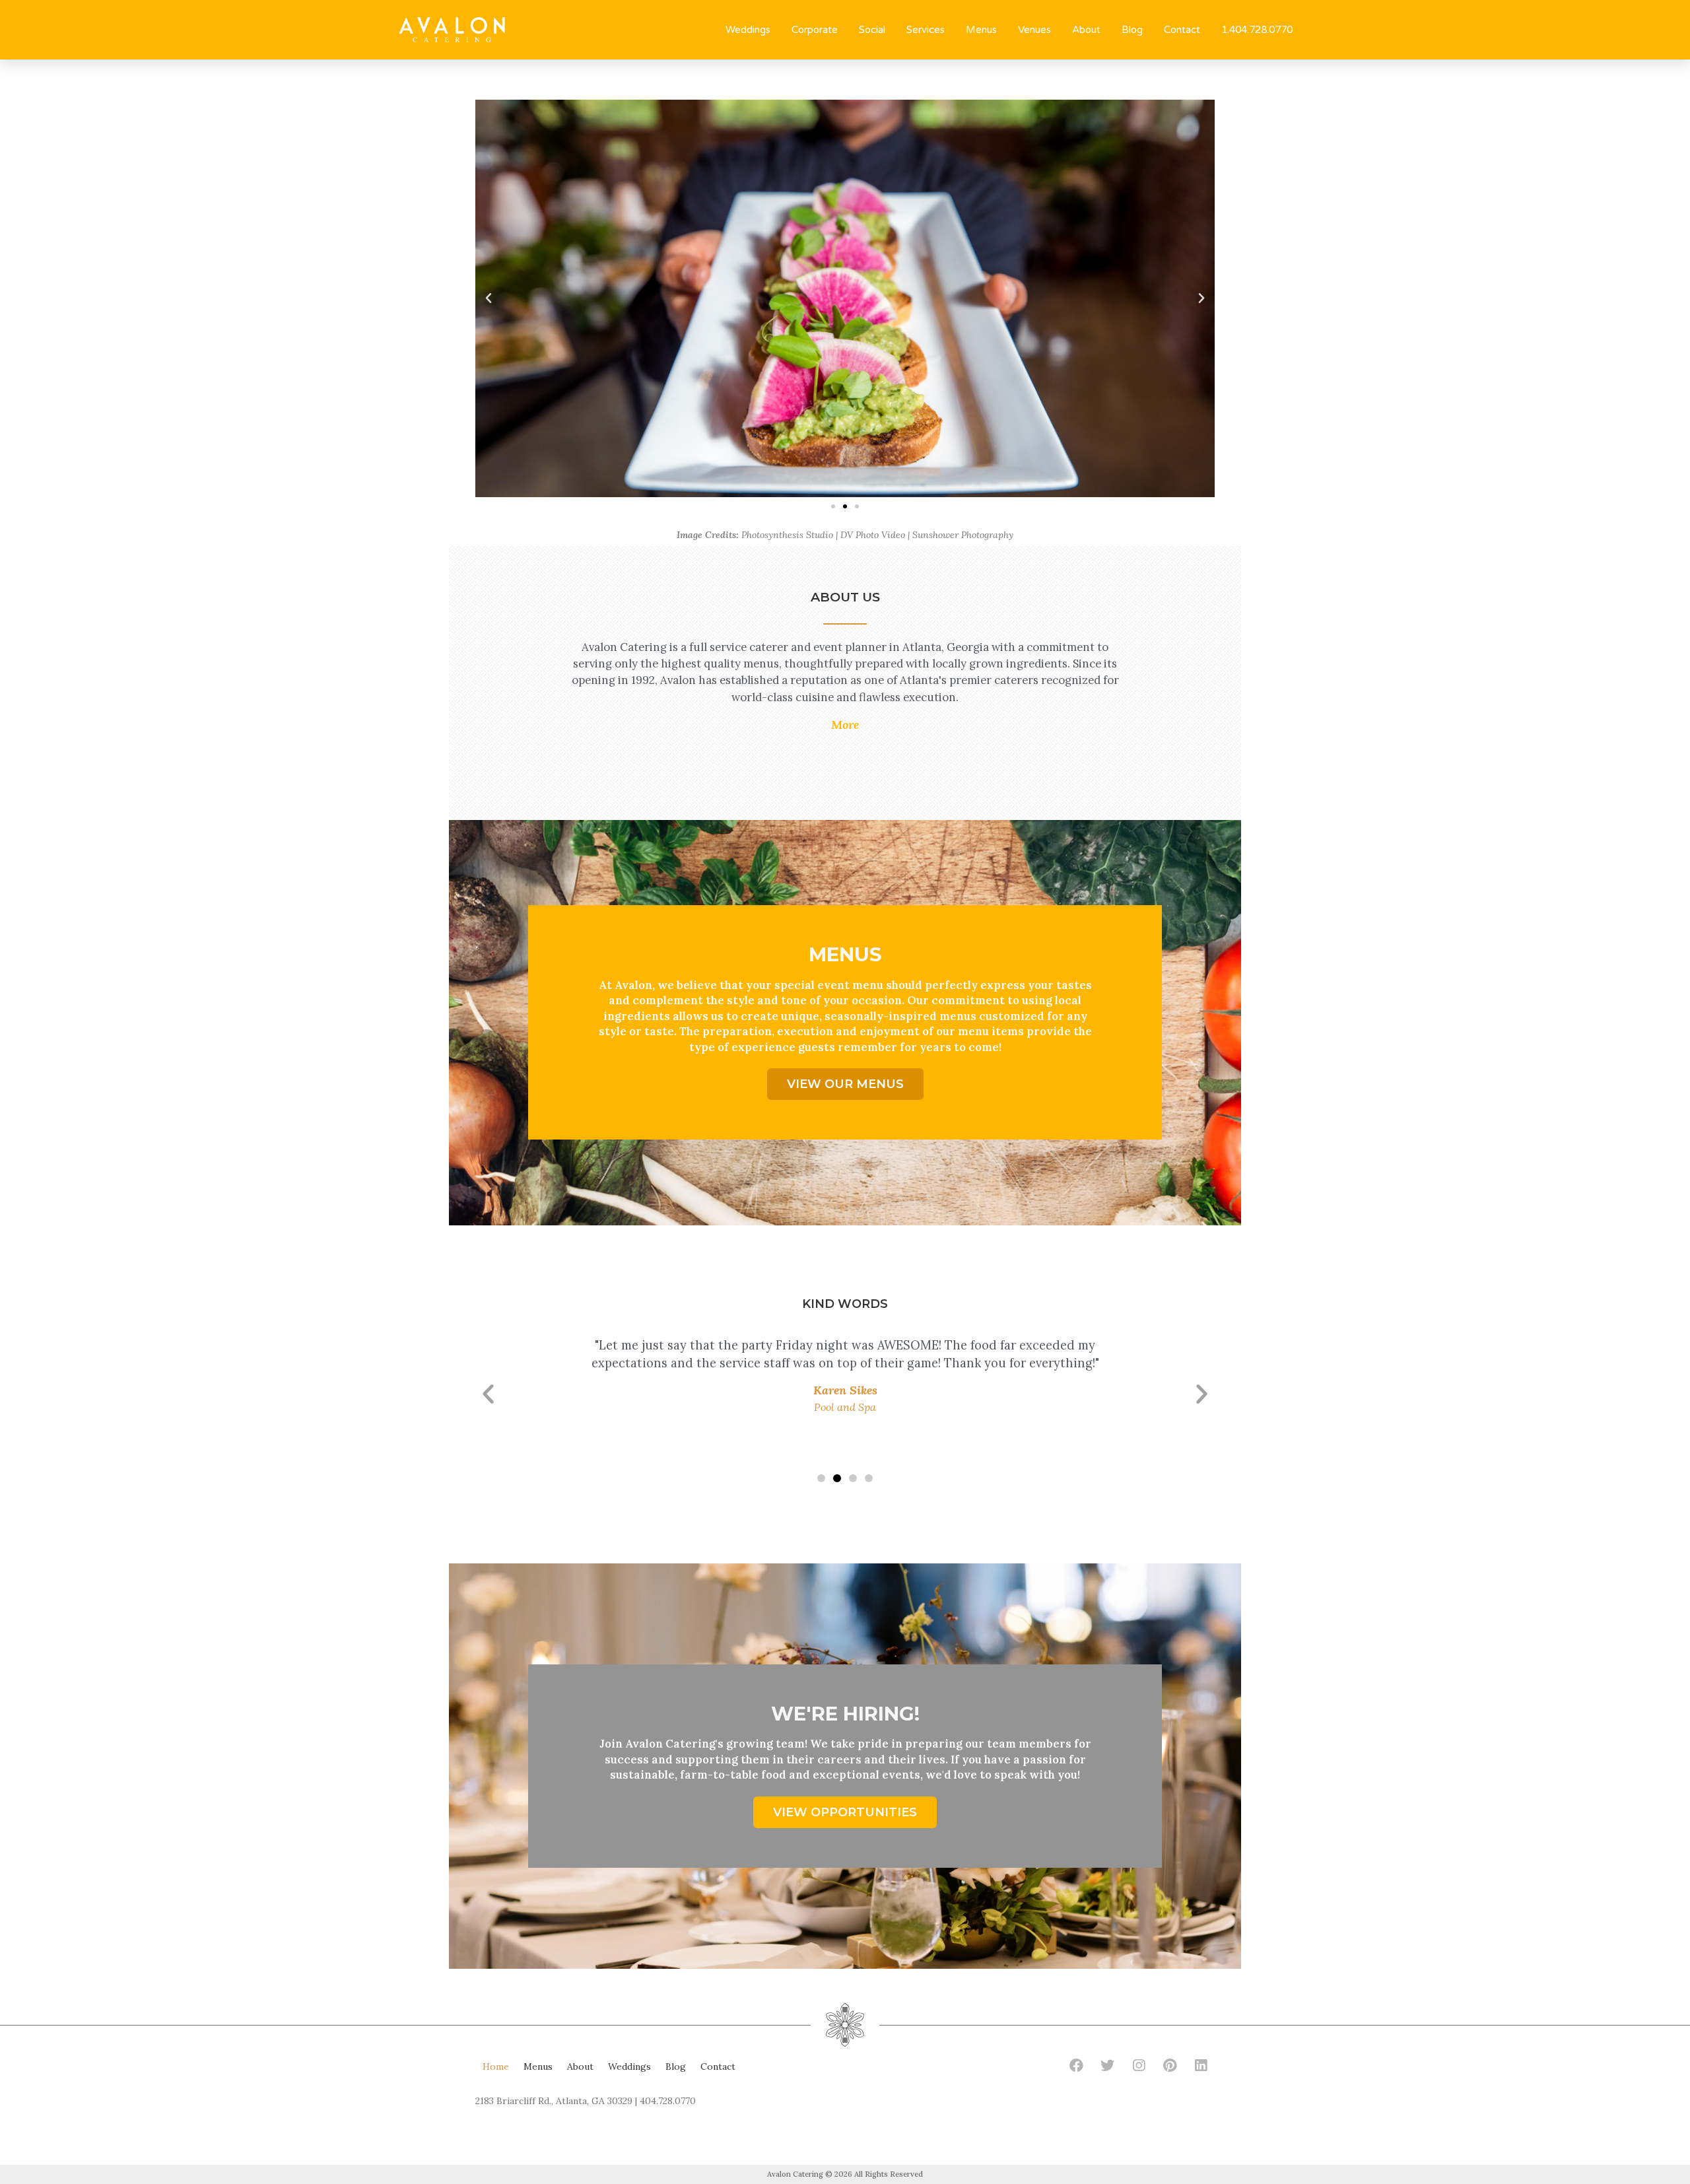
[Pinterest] (1170, 2065)
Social (872, 30)
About (1086, 30)
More (845, 725)
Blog (1132, 30)
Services (926, 30)
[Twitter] (1108, 2065)
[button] (833, 506)
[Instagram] (1139, 2065)
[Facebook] (1077, 2065)
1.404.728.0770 (1257, 30)
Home (496, 2066)
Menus (981, 30)
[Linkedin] (1201, 2065)
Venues (1034, 30)
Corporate (815, 30)
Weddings (748, 30)
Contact (1182, 30)
